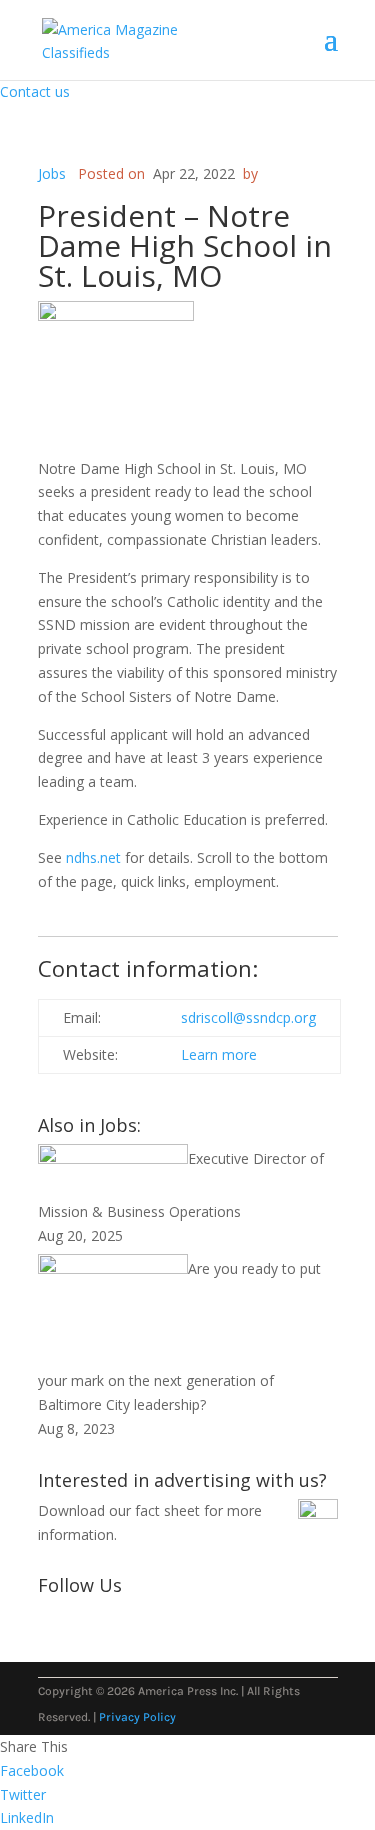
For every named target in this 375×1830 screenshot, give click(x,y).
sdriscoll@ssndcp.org (248, 1017)
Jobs (52, 173)
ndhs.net (93, 857)
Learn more (223, 1054)
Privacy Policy (137, 1717)
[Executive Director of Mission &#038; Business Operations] (113, 1158)
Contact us (35, 91)
